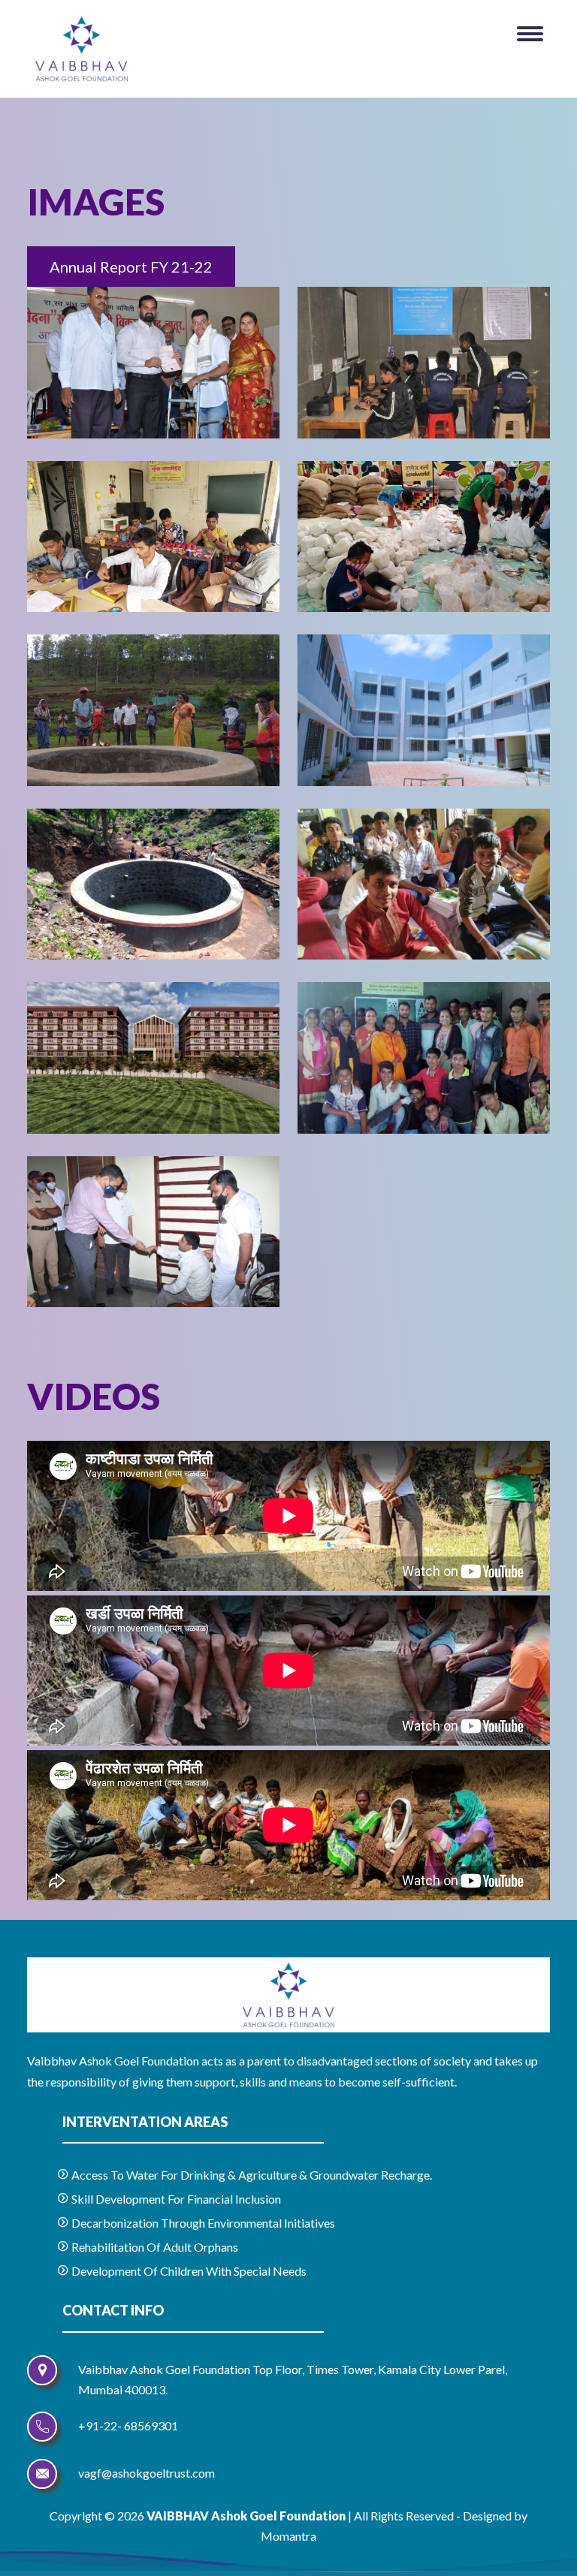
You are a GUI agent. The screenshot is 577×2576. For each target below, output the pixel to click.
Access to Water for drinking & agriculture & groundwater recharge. (251, 2175)
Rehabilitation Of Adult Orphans (154, 2247)
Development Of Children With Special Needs (188, 2271)
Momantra (288, 2536)
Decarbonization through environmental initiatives (202, 2223)
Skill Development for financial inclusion (175, 2199)
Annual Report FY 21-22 (131, 267)
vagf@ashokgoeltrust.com (147, 2473)
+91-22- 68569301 (128, 2425)
